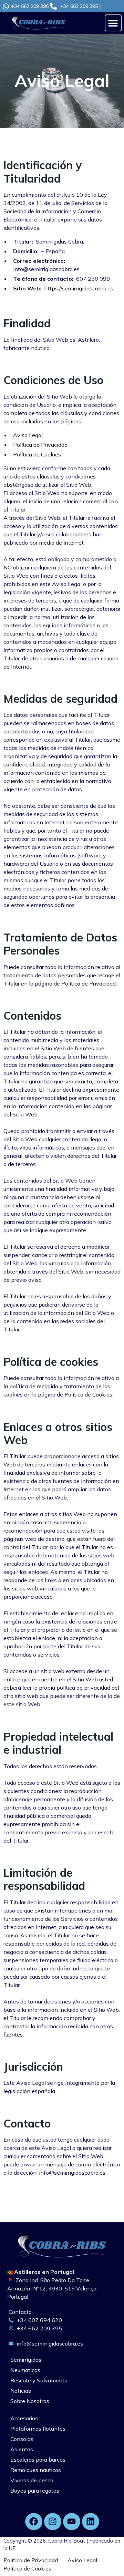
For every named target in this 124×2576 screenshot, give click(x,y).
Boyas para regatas (35, 2491)
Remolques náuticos (36, 2470)
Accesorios (24, 2418)
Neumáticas (25, 2370)
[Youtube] (72, 2522)
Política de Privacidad (40, 445)
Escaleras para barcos (38, 2460)
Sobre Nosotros (30, 2401)
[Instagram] (53, 2522)
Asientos (22, 2449)
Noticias (21, 2391)
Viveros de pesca (32, 2480)
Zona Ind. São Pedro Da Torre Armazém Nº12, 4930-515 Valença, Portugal (52, 2288)
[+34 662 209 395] (6, 7)
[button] (113, 23)
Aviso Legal (28, 435)
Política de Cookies (37, 454)
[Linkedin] (91, 2522)
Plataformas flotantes (38, 2429)
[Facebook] (34, 2522)
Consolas (22, 2439)
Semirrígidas (26, 2360)
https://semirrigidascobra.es (79, 288)
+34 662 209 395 (30, 6)
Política (27, 2568)
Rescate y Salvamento (39, 2380)
